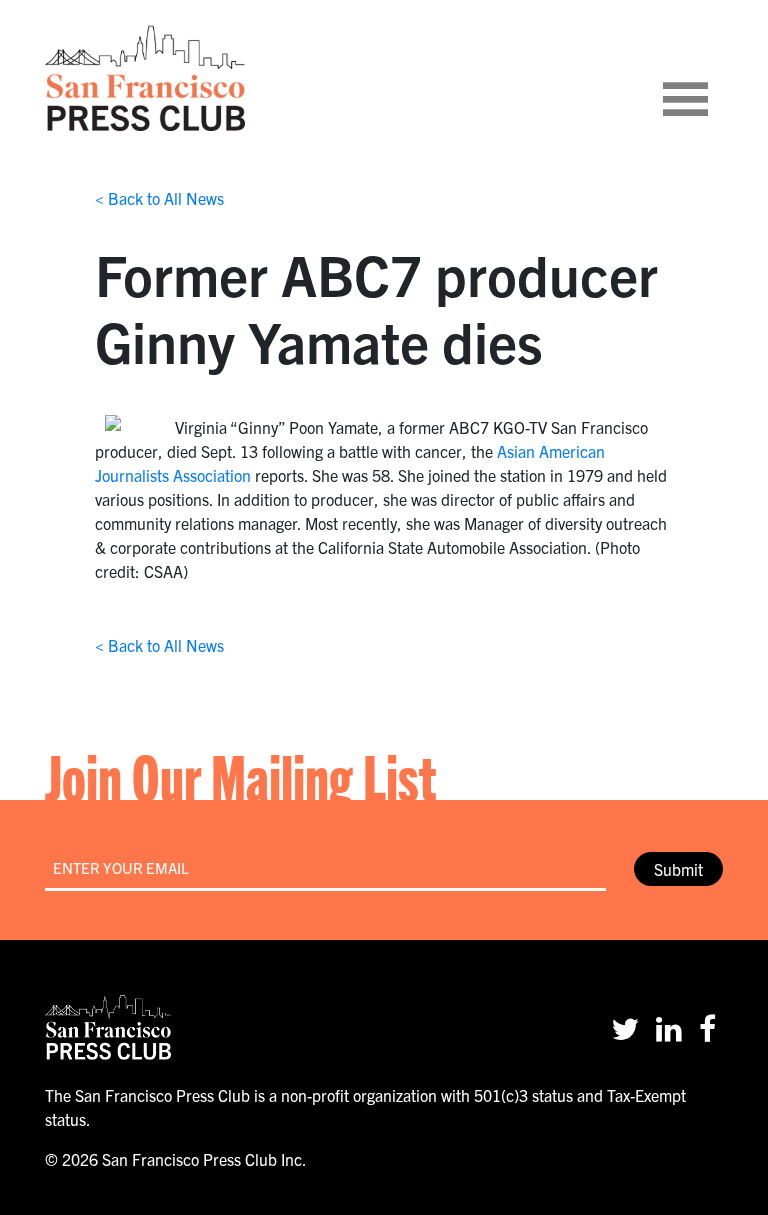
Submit (678, 869)
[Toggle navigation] (710, 78)
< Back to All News (159, 198)
